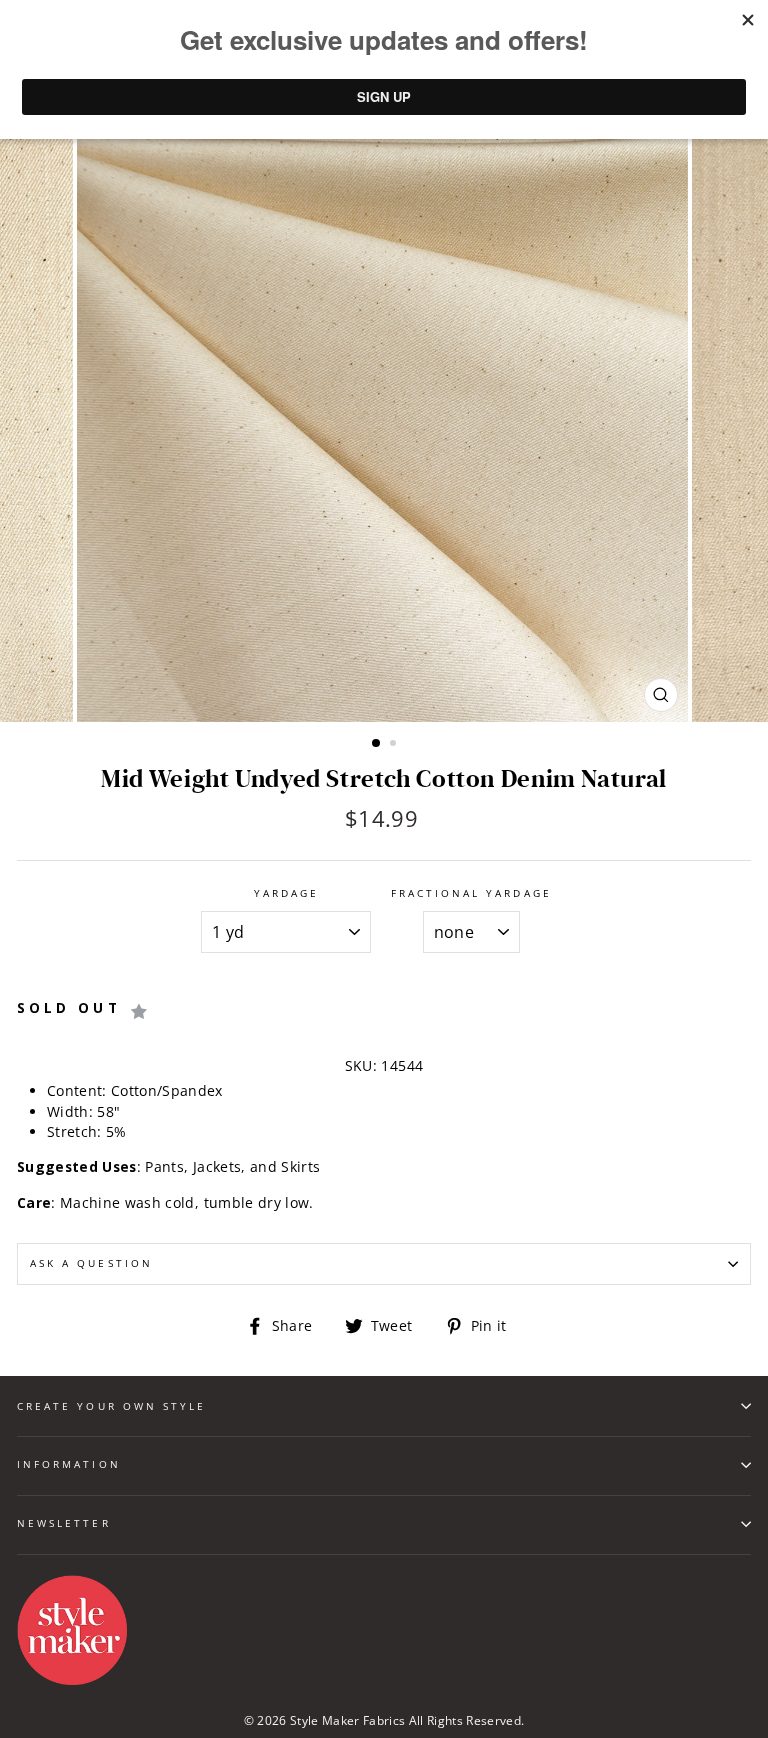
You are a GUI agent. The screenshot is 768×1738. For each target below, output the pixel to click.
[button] (140, 1011)
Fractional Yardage (471, 893)
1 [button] (377, 744)
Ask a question (91, 1263)
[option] (384, 416)
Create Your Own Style (111, 1406)
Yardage (286, 893)
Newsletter (64, 1523)
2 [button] (395, 745)
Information (69, 1464)
